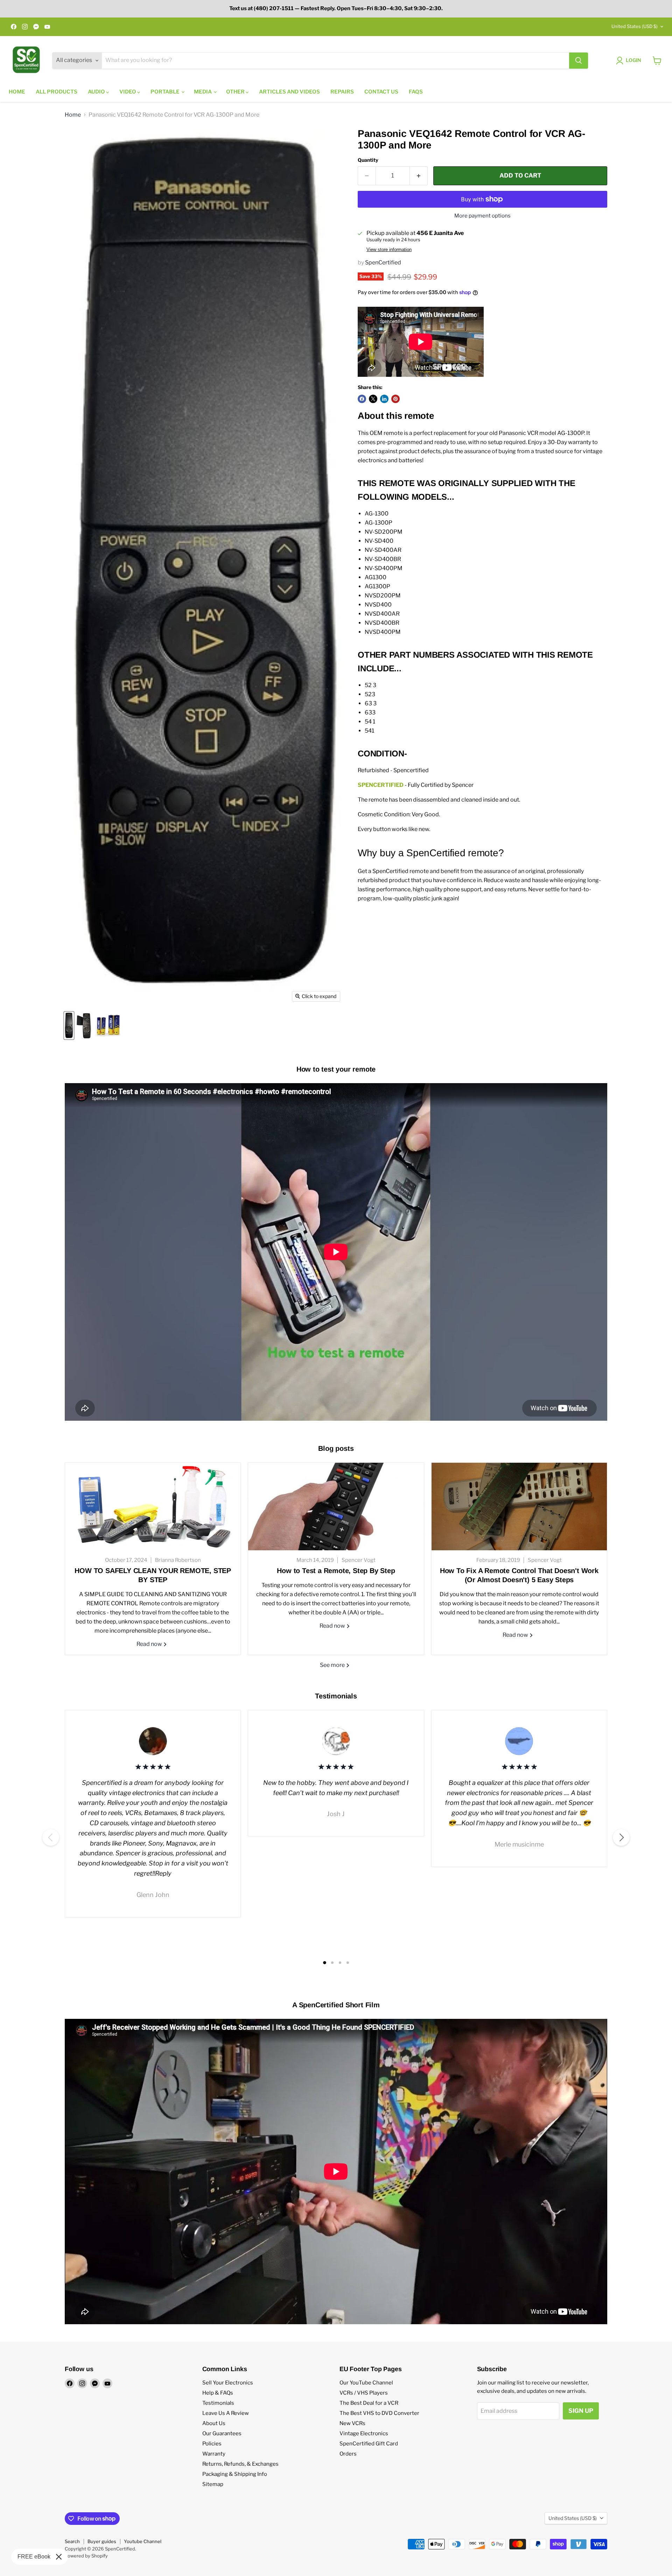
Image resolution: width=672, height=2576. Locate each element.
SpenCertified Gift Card (369, 2444)
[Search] (579, 61)
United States (635, 26)
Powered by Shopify (86, 2556)
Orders (348, 2454)
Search (72, 2541)
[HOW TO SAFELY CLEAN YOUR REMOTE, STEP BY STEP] (153, 1507)
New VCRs (352, 2423)
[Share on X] (373, 399)
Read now (150, 1644)
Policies (212, 2444)
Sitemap (213, 2484)
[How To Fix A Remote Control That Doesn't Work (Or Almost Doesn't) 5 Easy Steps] (519, 1507)
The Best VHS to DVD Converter (379, 2413)
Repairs (342, 92)
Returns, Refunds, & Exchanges (240, 2464)
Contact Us (381, 92)
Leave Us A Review (226, 2413)
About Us (214, 2423)
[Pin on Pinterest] (395, 399)
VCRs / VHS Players (364, 2393)
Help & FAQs (218, 2393)
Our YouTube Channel (366, 2383)
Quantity (368, 160)
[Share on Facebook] (362, 399)
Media (203, 92)
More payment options (482, 216)
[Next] (621, 1837)
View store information (389, 250)
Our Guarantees (222, 2433)
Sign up (581, 2411)
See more (333, 1665)
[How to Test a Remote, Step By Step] (336, 1507)
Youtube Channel (143, 2541)
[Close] (59, 2557)
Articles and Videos (289, 92)
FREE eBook (34, 2557)
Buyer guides (102, 2541)
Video (128, 92)
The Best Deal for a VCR (369, 2403)
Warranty (214, 2454)
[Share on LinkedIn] (384, 399)
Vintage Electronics (364, 2433)
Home (17, 92)
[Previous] (51, 1837)
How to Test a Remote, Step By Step (336, 1571)
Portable (166, 92)
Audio (97, 92)
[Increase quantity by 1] (419, 176)
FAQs (416, 92)
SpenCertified (383, 262)
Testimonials (218, 2403)
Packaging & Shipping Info (235, 2474)
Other (236, 92)
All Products (57, 92)
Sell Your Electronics (228, 2383)
